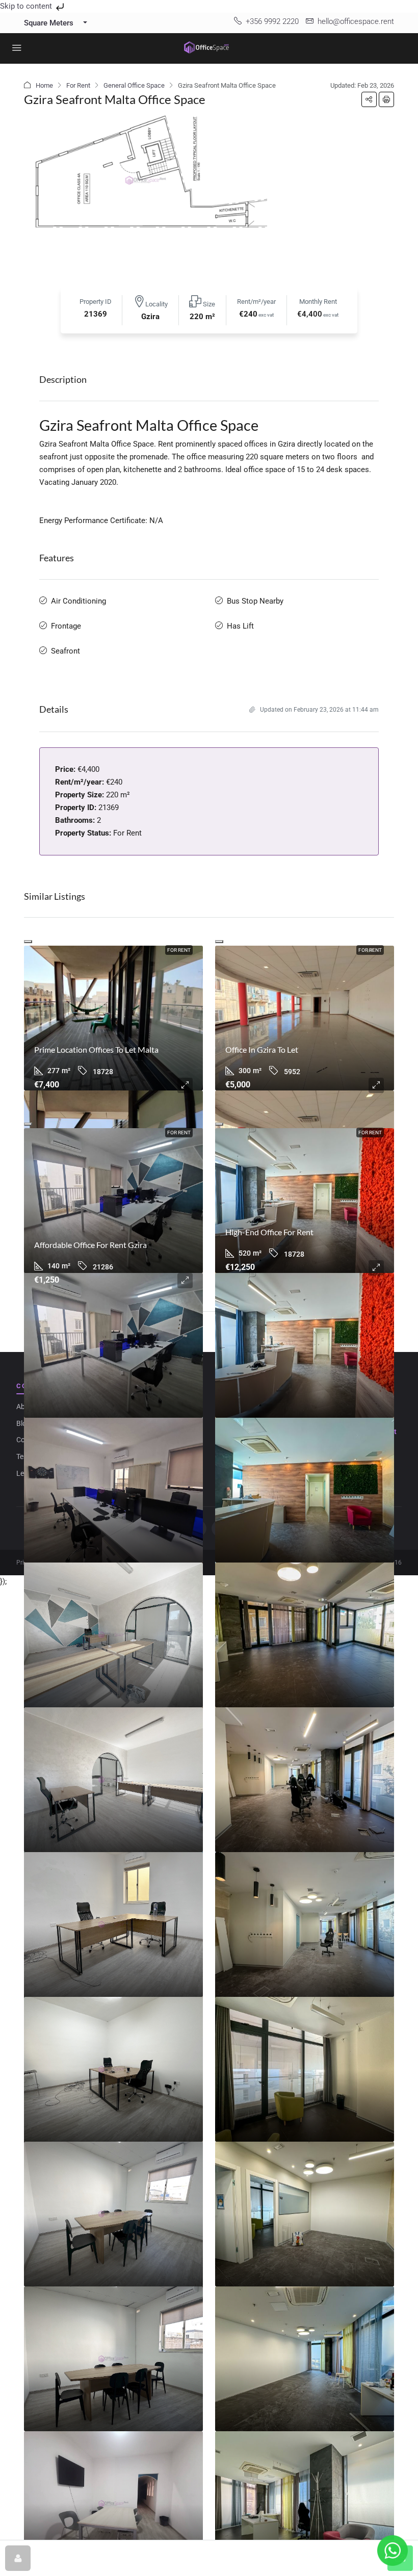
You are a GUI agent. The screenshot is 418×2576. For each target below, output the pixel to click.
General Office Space (134, 85)
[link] (113, 1018)
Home (44, 85)
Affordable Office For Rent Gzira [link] (90, 1245)
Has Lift (240, 626)
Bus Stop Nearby (255, 601)
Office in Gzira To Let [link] (262, 1049)
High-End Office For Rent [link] (269, 1232)
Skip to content (27, 6)
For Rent (78, 85)
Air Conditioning (79, 601)
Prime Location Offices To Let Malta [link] (96, 1049)
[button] (369, 99)
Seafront (66, 651)
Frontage (66, 626)
